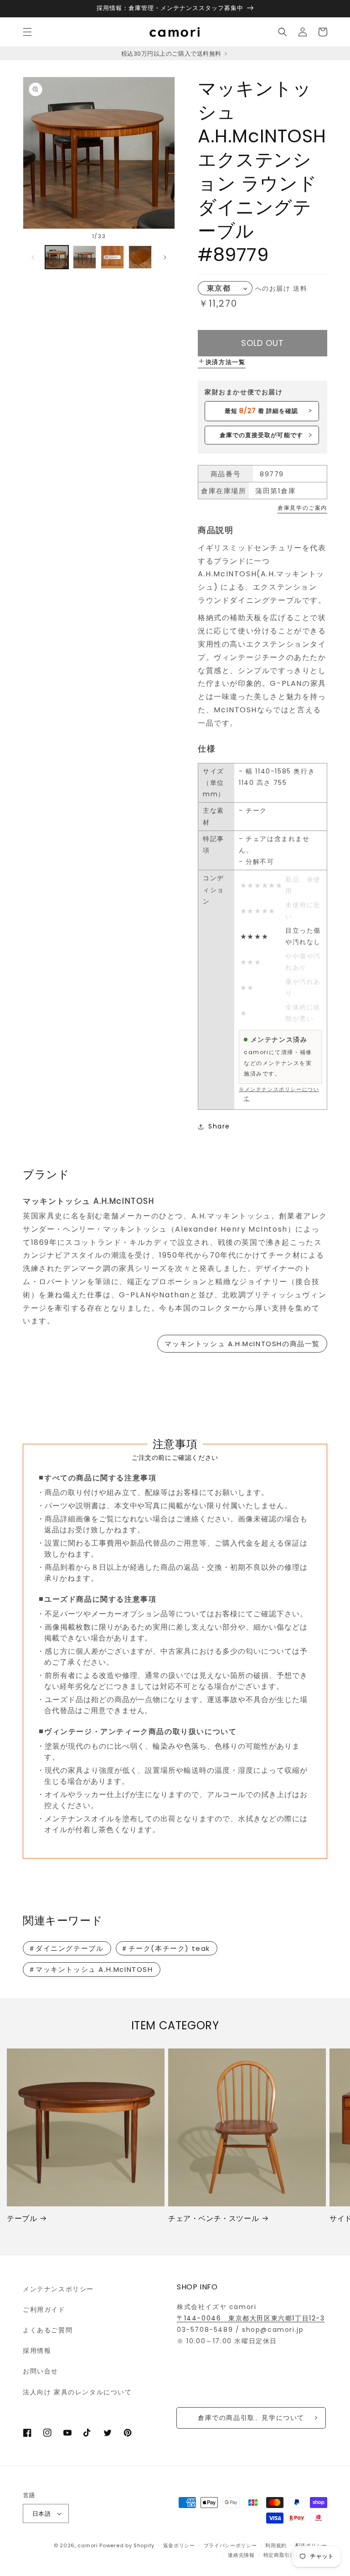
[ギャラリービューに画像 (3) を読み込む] (112, 257)
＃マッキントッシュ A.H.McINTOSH (91, 1969)
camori (87, 2545)
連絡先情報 (241, 2555)
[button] (27, 32)
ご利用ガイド (44, 2310)
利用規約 (276, 2545)
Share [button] (219, 1126)
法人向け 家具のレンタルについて (77, 2392)
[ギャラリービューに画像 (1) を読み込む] (57, 257)
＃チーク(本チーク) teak (165, 1948)
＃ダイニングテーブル (66, 1948)
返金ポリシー (179, 2545)
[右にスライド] (165, 257)
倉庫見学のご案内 (302, 508)
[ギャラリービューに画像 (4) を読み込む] (140, 257)
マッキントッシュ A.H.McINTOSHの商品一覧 (242, 1344)
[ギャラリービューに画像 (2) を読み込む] (85, 257)
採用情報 (37, 2351)
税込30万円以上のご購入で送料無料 (172, 54)
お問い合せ (41, 2371)
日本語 (41, 2514)
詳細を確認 (261, 411)
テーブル (22, 2219)
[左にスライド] (33, 257)
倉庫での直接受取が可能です (261, 435)
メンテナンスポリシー (58, 2289)
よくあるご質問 (48, 2330)
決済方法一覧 (226, 362)
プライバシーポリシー (230, 2545)
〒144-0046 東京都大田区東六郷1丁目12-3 (251, 2318)
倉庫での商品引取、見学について (251, 2418)
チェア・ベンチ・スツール (214, 2219)
